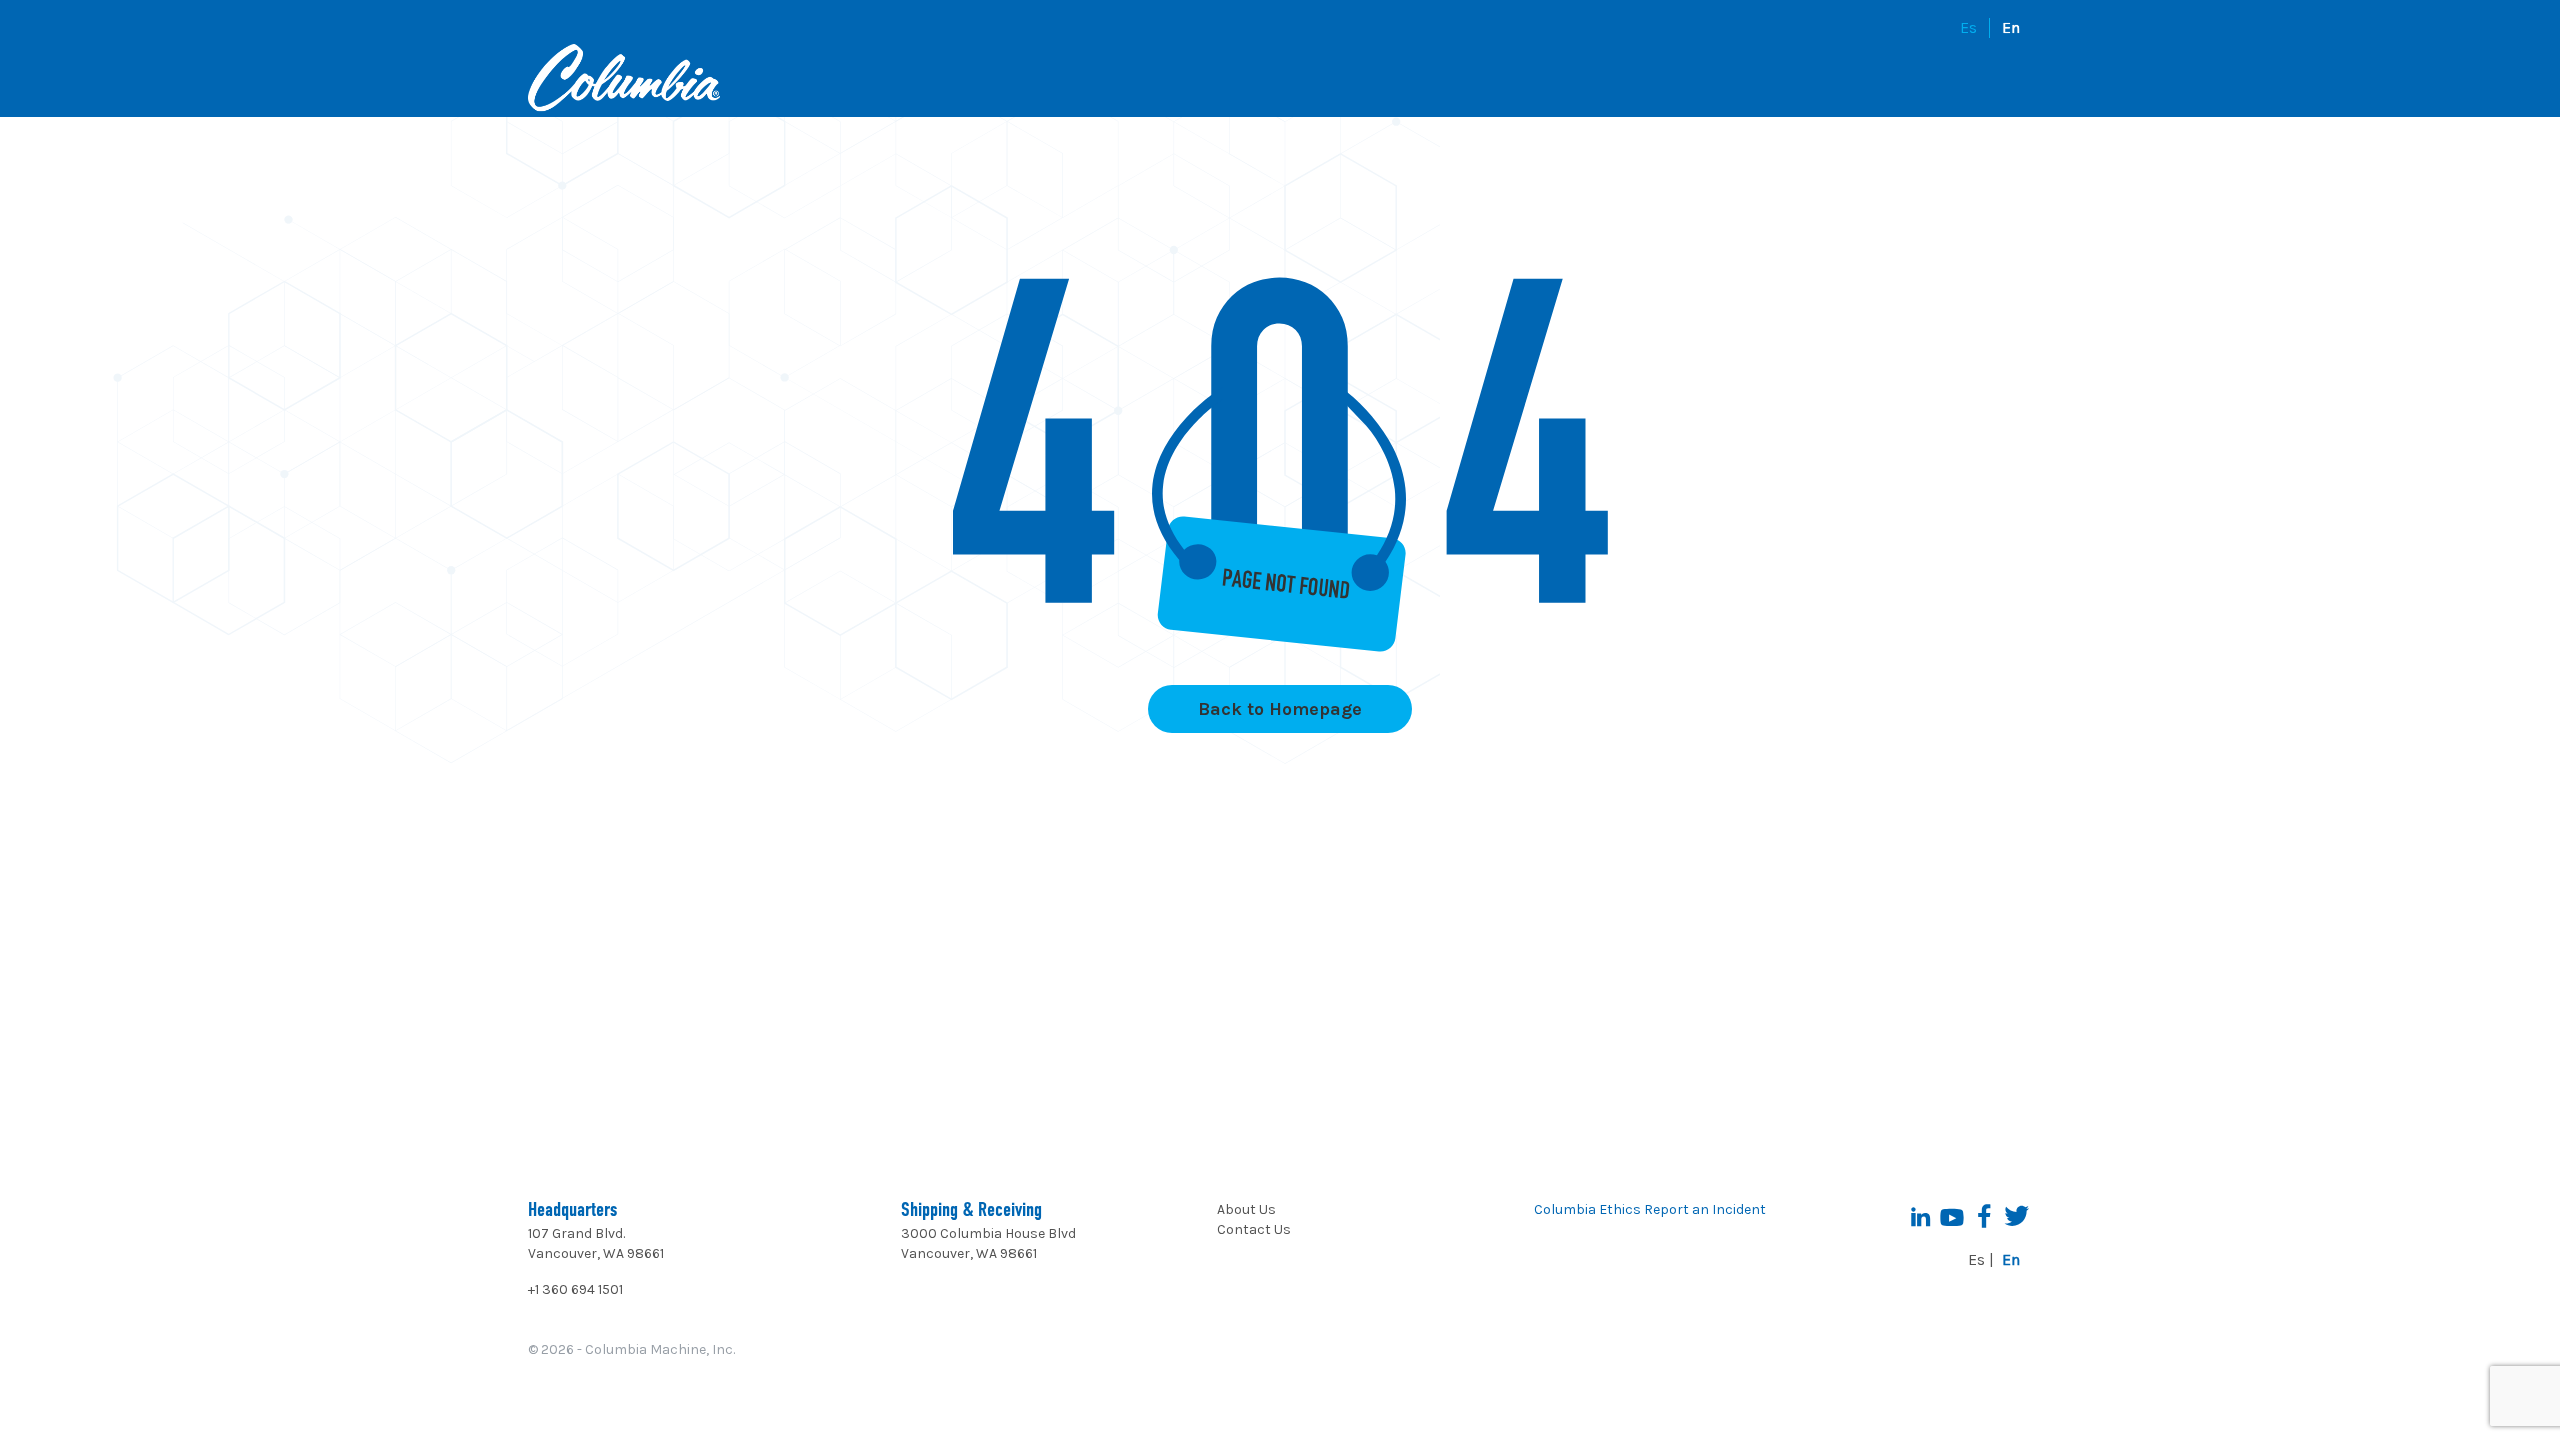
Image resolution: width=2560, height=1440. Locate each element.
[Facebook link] (1984, 1216)
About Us (1246, 1209)
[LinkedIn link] (1920, 1216)
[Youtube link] (1952, 1216)
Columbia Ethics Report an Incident (1650, 1209)
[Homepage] (624, 80)
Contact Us (1254, 1229)
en (2011, 27)
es (1968, 27)
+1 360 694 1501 (575, 1289)
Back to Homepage (1280, 709)
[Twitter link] (2016, 1216)
